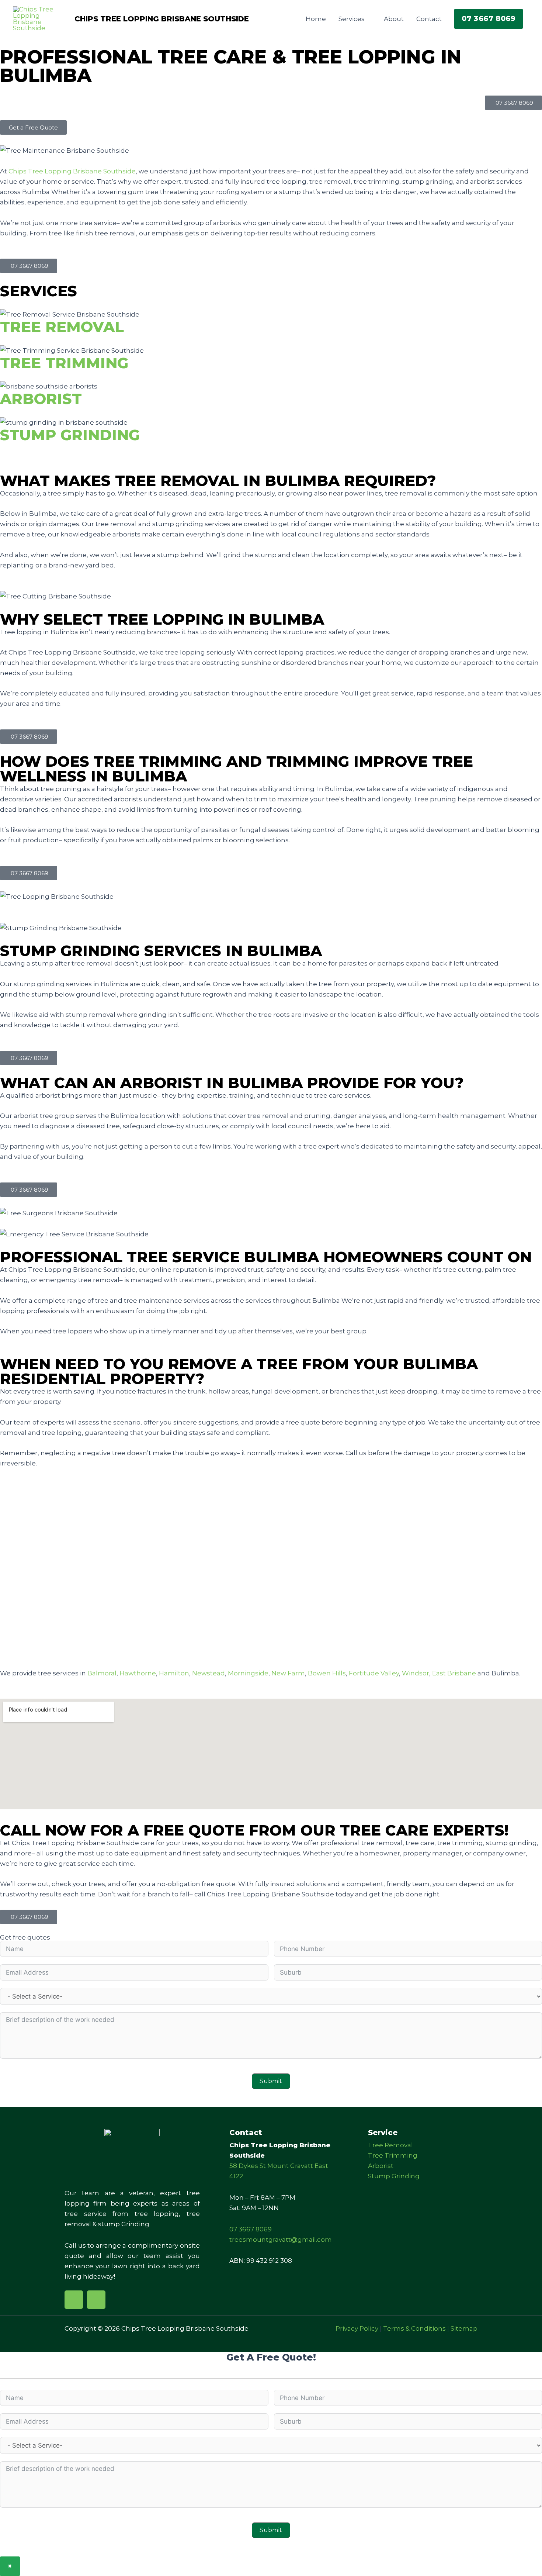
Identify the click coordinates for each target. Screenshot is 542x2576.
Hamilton (174, 1673)
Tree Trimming (393, 2155)
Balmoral (102, 1673)
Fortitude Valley (374, 1673)
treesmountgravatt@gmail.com (281, 2240)
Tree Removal (390, 2145)
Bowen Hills (327, 1673)
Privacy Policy (357, 2328)
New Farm (288, 1673)
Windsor (416, 1673)
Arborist (41, 399)
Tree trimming (64, 363)
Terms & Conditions (414, 2328)
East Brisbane (454, 1673)
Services (352, 19)
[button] (489, 19)
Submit (271, 2081)
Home (316, 19)
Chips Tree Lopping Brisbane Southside (162, 19)
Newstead (209, 1673)
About (394, 19)
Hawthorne (138, 1673)
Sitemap (464, 2328)
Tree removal (62, 327)
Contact (429, 19)
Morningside (248, 1673)
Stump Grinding (70, 435)
